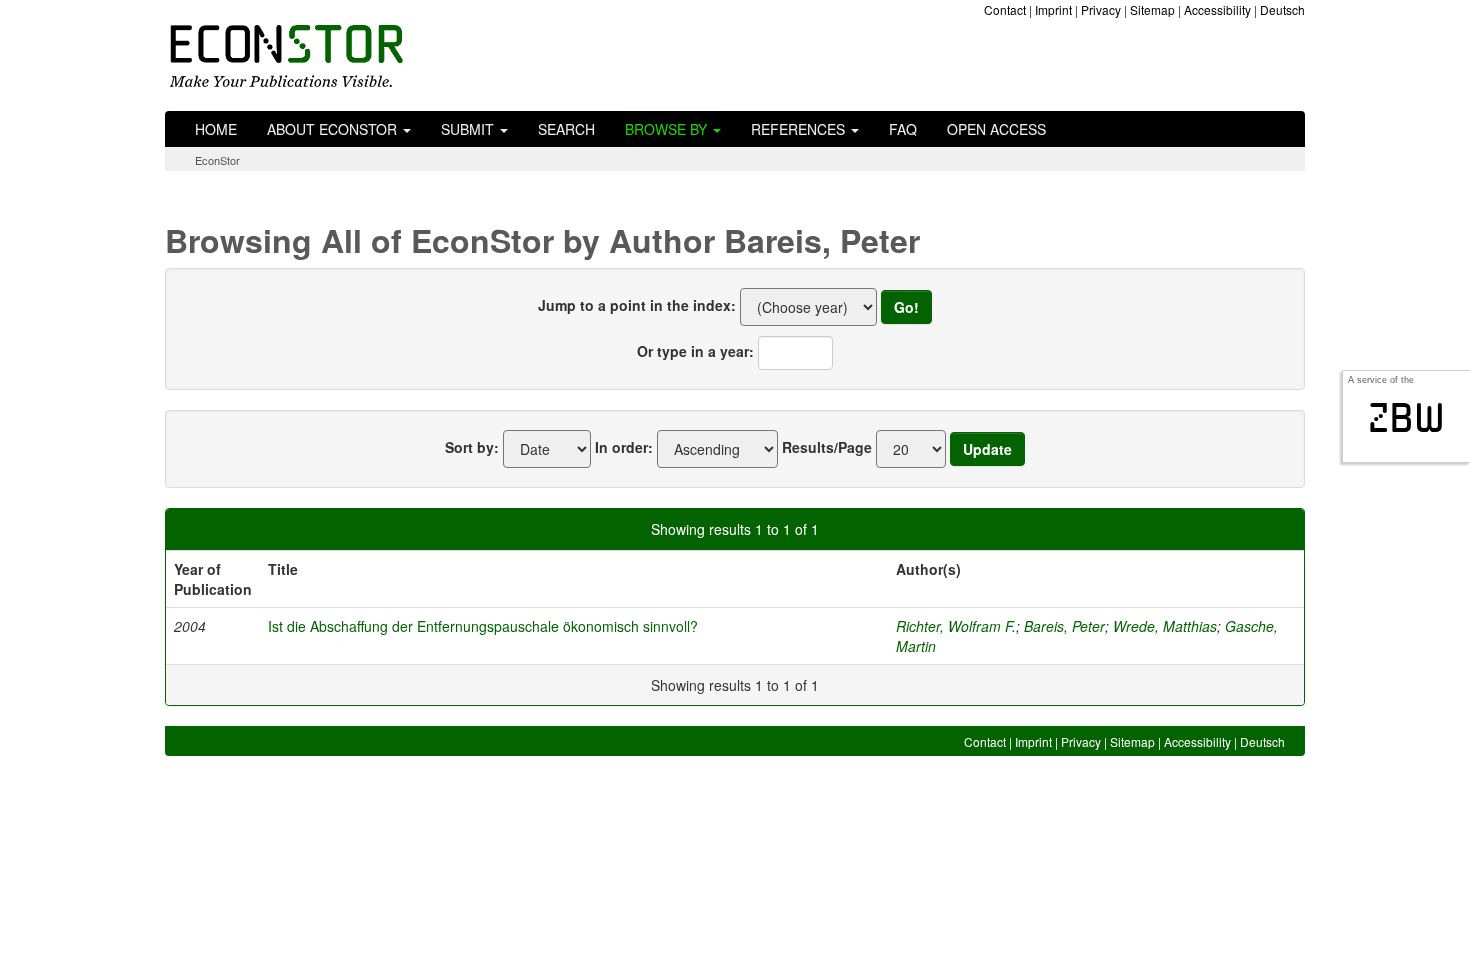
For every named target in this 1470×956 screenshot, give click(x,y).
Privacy (1101, 9)
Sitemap (1152, 9)
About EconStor (334, 129)
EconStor (217, 160)
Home (216, 129)
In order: (624, 447)
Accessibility (1217, 9)
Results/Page (827, 447)
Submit (469, 129)
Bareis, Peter (1064, 626)
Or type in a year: (695, 351)
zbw (1406, 418)
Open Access (996, 129)
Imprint (1053, 9)
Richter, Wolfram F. (956, 626)
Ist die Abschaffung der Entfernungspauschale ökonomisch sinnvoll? (483, 626)
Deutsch (1282, 9)
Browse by (668, 129)
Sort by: (472, 447)
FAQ (903, 129)
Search (566, 129)
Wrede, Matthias (1165, 626)
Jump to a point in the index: (637, 305)
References (800, 129)
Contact (1005, 9)
